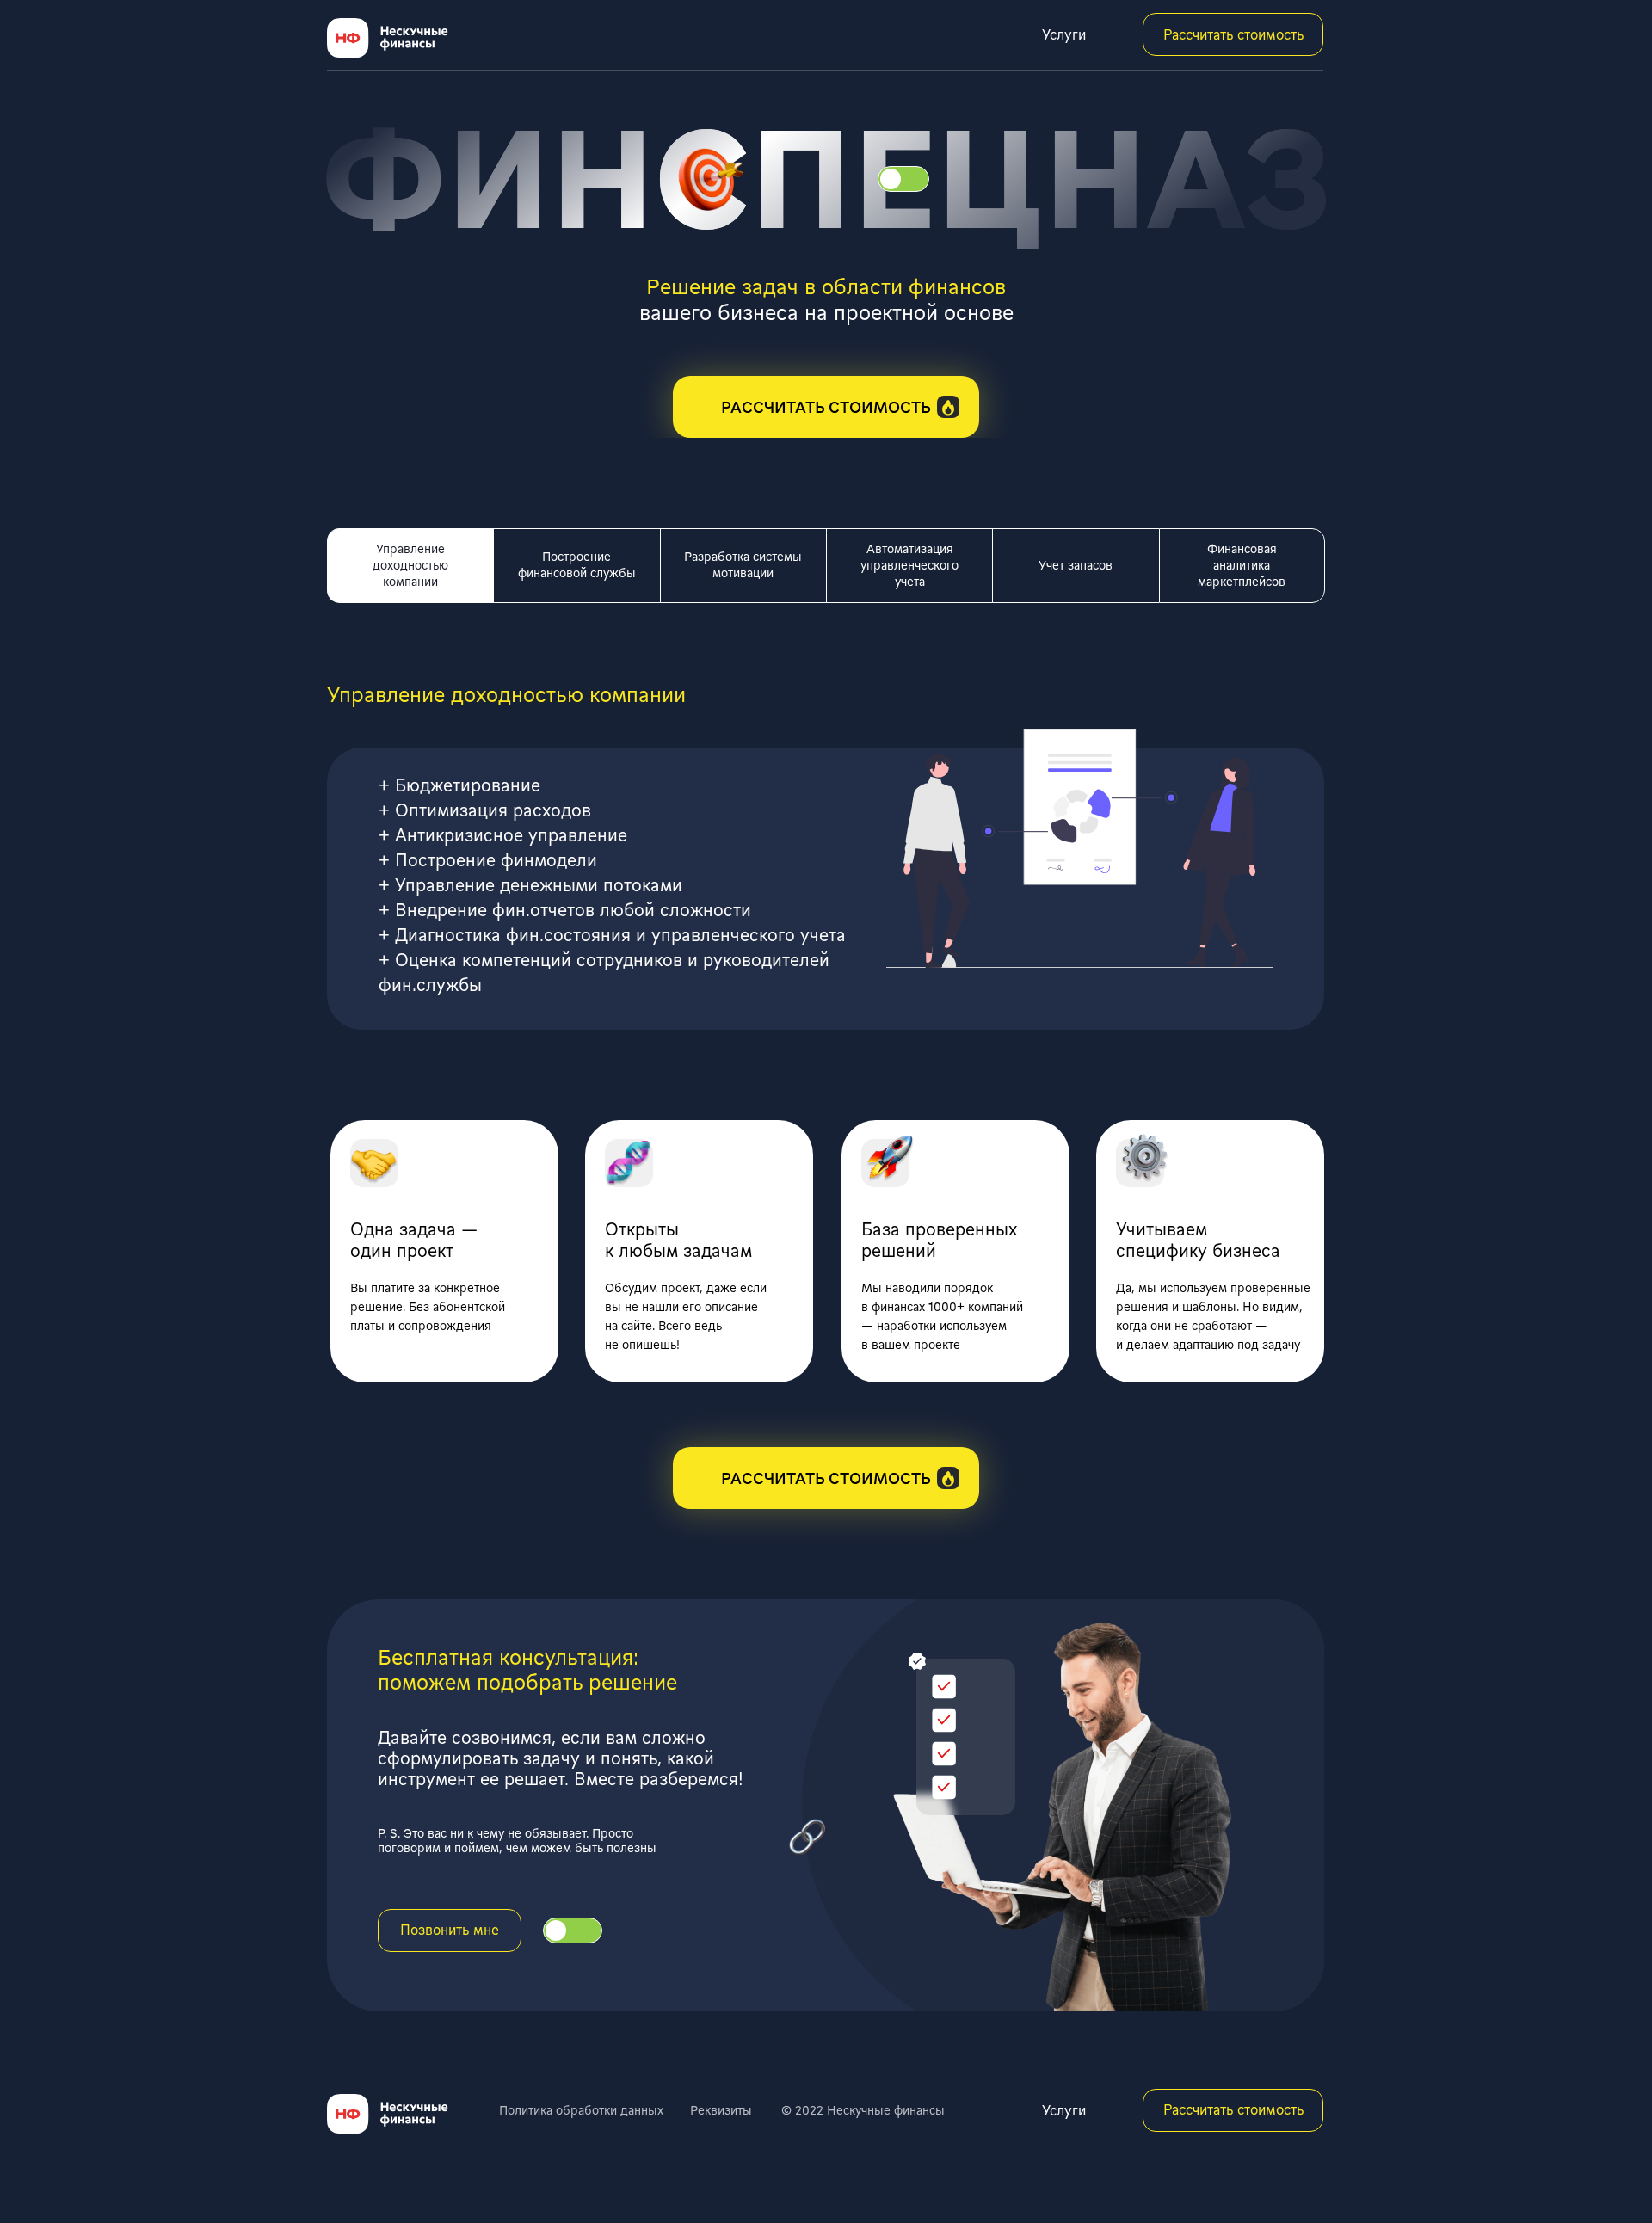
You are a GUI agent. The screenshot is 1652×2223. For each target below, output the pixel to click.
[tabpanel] (826, 816)
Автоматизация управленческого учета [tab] (909, 565)
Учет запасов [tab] (1076, 565)
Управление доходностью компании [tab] (410, 565)
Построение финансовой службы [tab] (577, 564)
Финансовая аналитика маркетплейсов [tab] (1242, 565)
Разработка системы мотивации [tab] (743, 564)
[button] (826, 407)
